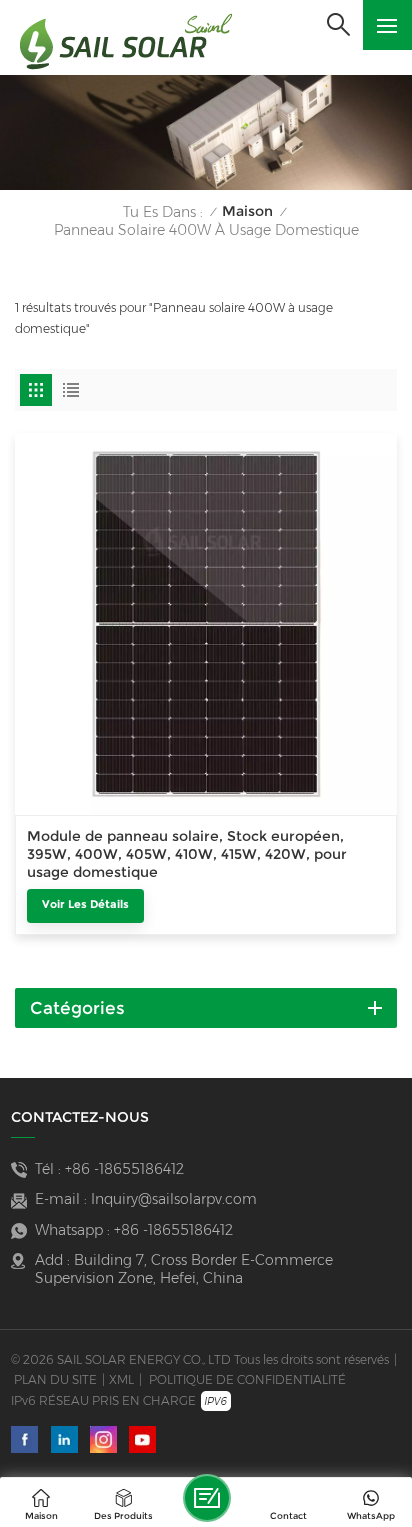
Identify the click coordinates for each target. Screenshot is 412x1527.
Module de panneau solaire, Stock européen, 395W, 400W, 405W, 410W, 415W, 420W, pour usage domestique (187, 854)
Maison (247, 211)
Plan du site (55, 1379)
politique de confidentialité (247, 1379)
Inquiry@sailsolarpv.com (174, 1199)
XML (121, 1379)
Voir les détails (85, 904)
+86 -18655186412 (124, 1169)
